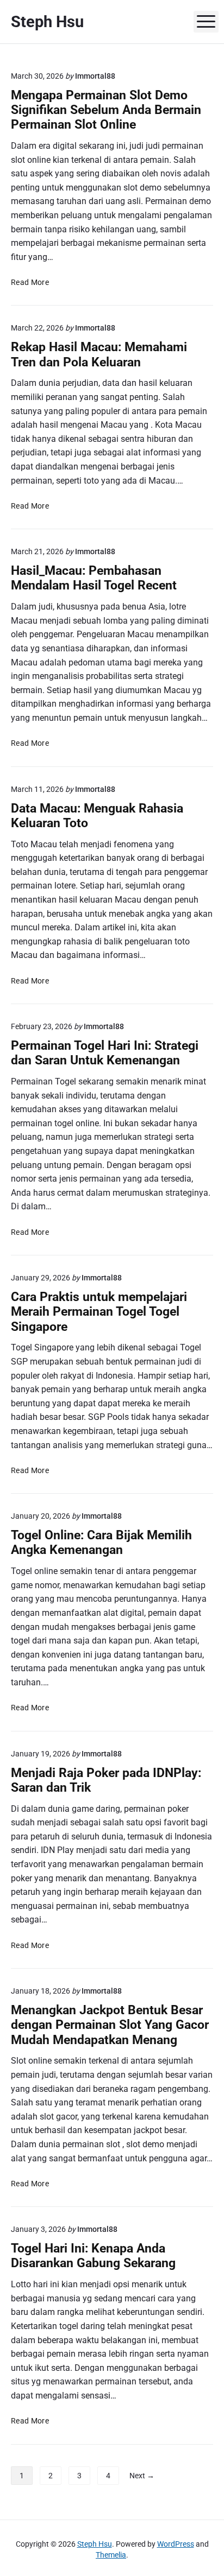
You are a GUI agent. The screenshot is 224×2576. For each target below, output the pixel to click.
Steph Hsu (95, 2544)
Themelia (111, 2555)
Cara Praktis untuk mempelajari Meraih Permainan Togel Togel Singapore (99, 1312)
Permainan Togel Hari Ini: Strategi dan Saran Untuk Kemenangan (105, 1053)
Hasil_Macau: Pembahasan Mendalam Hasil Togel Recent (94, 578)
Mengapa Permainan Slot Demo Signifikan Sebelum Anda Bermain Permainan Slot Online (106, 110)
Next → (142, 2476)
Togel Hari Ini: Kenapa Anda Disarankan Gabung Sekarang (93, 2256)
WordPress (176, 2544)
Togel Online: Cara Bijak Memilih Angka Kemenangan (101, 1543)
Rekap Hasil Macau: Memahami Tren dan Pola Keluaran (99, 354)
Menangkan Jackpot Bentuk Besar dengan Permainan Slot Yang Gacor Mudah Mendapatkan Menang (110, 2025)
